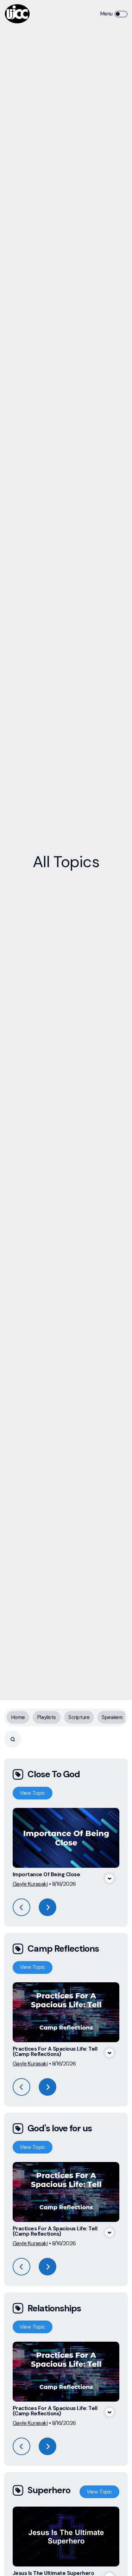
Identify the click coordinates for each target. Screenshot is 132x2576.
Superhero (49, 2490)
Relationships (54, 2308)
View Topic (33, 1793)
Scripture (79, 1717)
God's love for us (60, 2128)
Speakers (112, 1717)
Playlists (47, 1717)
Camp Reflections (63, 1949)
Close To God (54, 1774)
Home (18, 1717)
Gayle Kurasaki (30, 1884)
